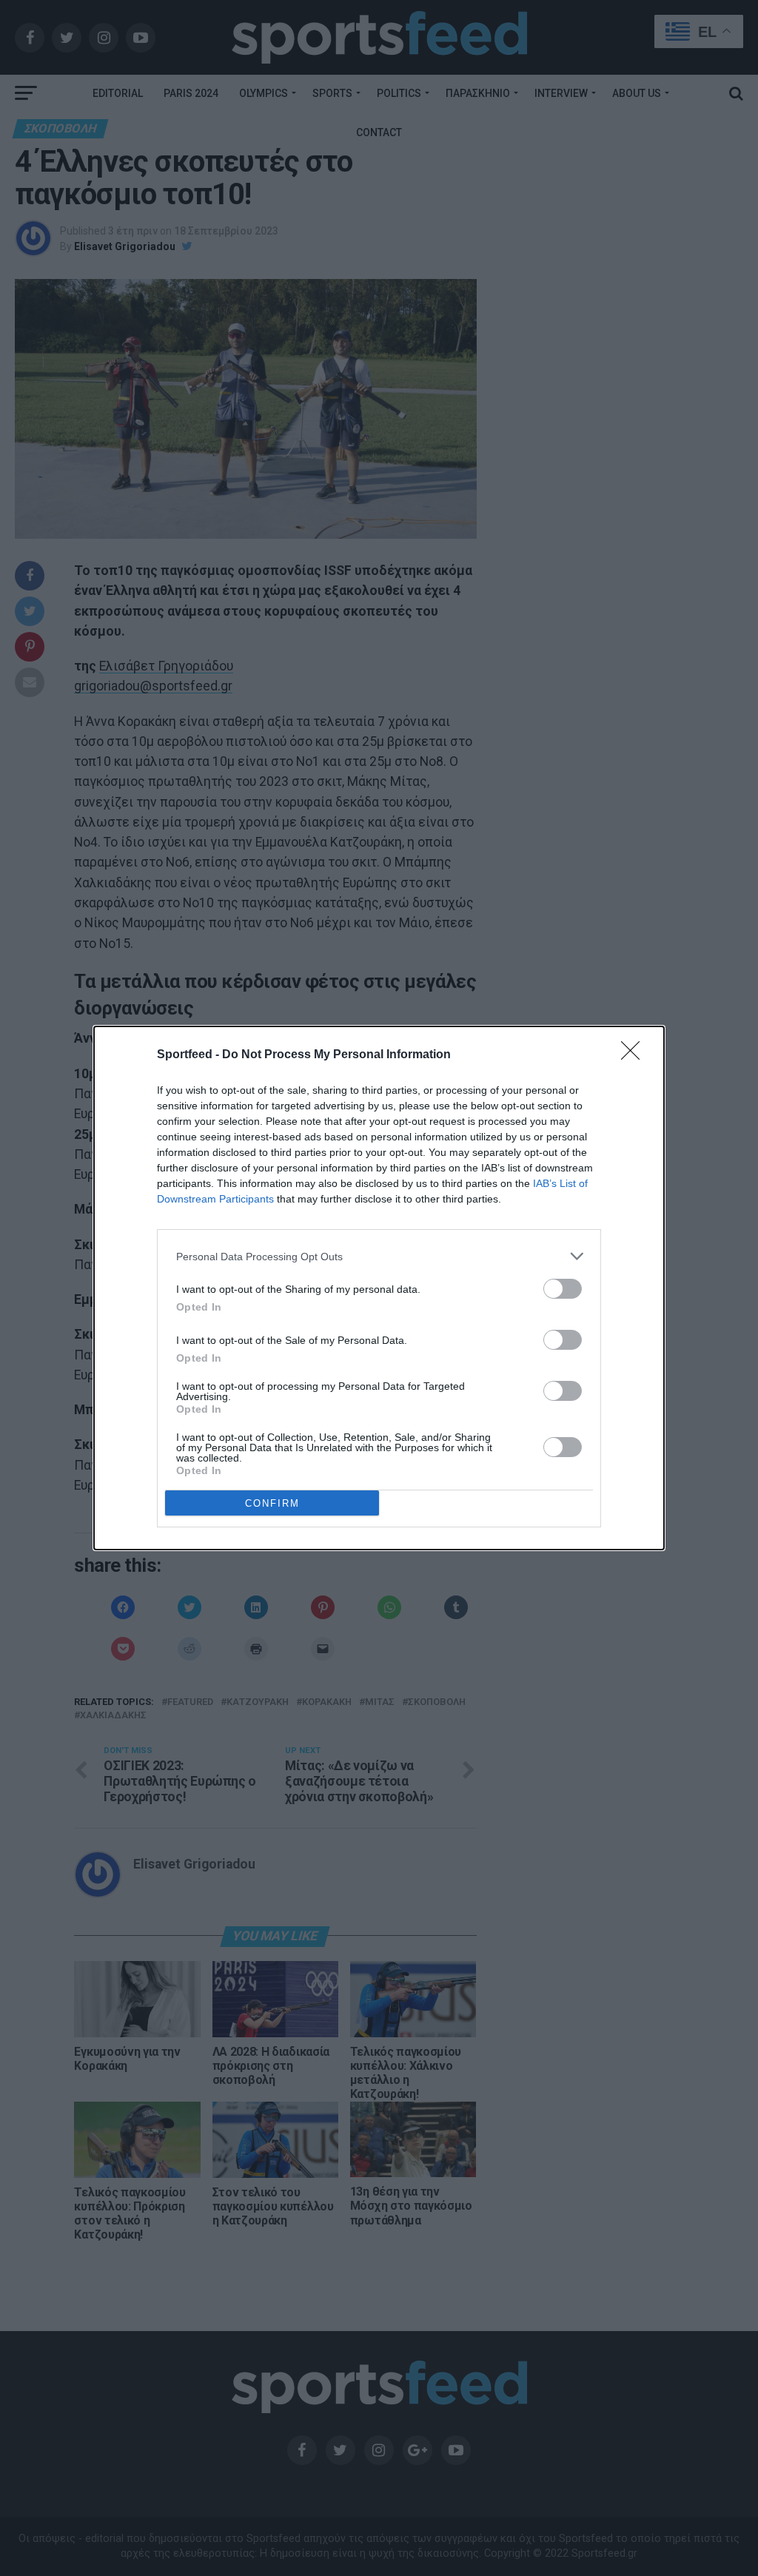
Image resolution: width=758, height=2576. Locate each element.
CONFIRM (272, 1503)
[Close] (635, 1055)
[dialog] (379, 1288)
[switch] (563, 1289)
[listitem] (379, 1256)
